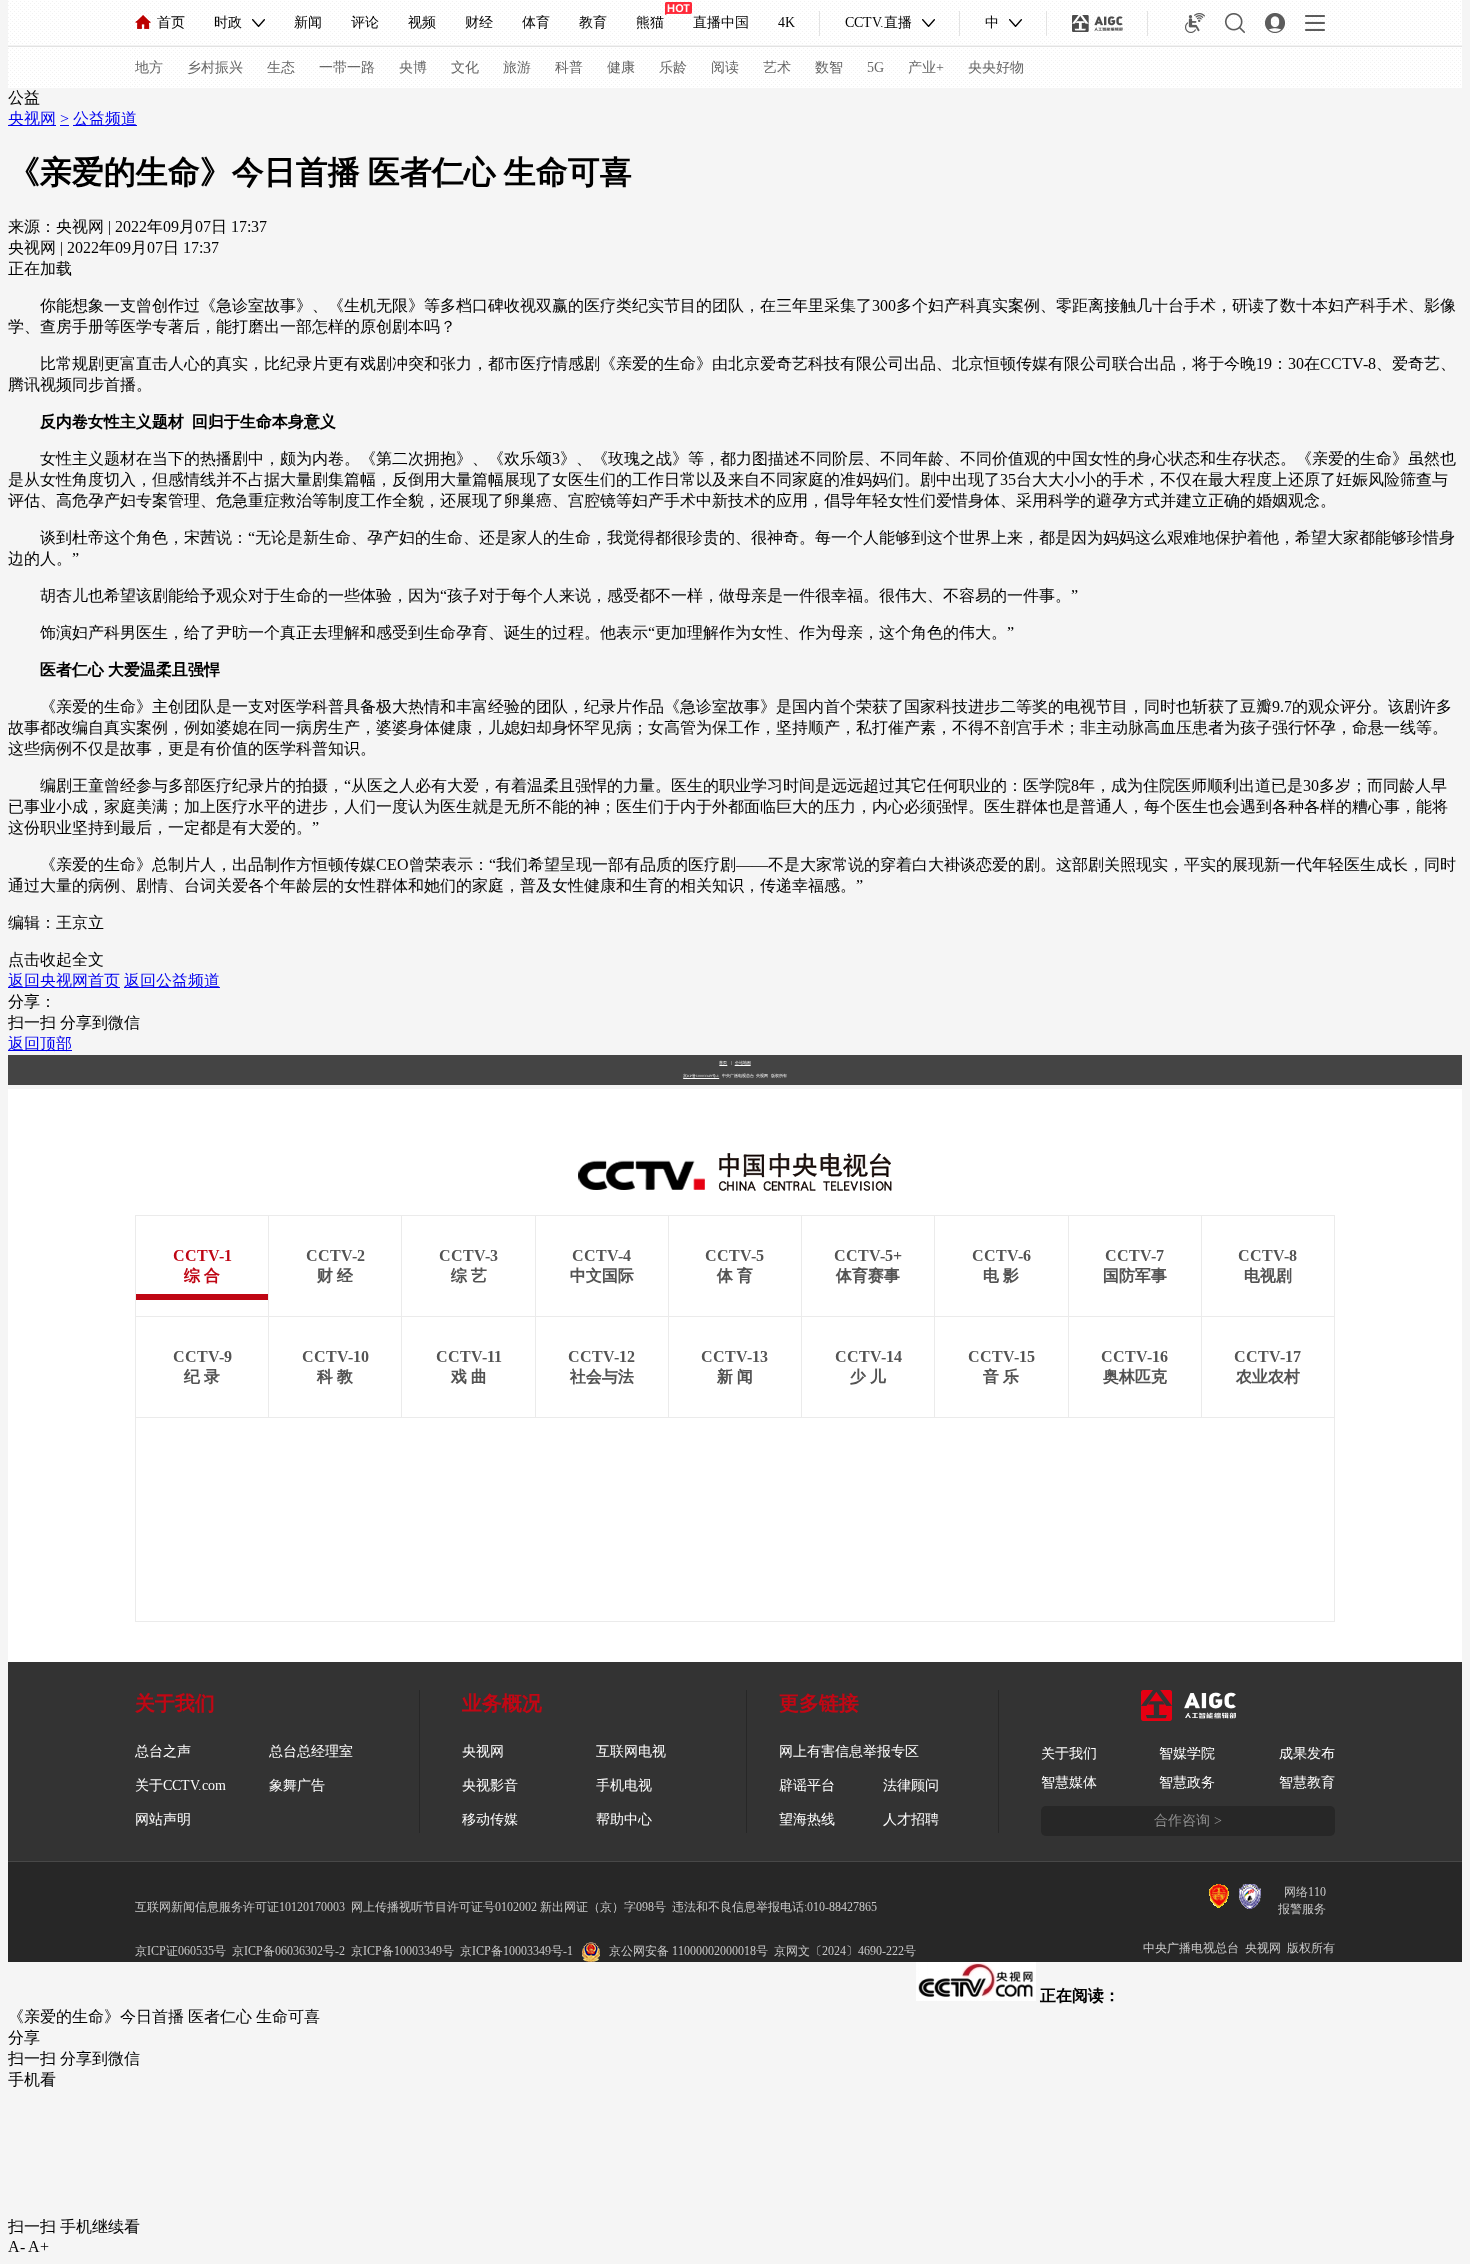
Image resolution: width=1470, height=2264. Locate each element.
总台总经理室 (311, 1751)
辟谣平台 (807, 1785)
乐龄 (673, 67)
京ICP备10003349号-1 (701, 1076)
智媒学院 (1187, 1753)
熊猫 (650, 22)
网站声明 (163, 1819)
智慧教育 (1307, 1782)
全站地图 (743, 1062)
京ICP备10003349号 (402, 1951)
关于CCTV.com (180, 1785)
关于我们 (1069, 1753)
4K (786, 22)
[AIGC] (1097, 23)
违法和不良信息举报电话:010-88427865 (774, 1907)
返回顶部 (40, 1043)
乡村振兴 (215, 67)
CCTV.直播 (878, 22)
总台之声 (163, 1751)
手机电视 (624, 1785)
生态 (281, 67)
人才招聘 (911, 1819)
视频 (422, 22)
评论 (365, 22)
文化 (465, 67)
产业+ (926, 67)
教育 (593, 22)
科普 (569, 67)
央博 (413, 67)
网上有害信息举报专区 (849, 1751)
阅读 (725, 67)
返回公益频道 (172, 980)
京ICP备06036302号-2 (288, 1951)
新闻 (308, 22)
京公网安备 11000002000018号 (688, 1951)
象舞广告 (297, 1785)
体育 (536, 22)
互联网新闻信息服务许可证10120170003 (240, 1907)
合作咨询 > (1188, 1820)
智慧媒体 (1069, 1782)
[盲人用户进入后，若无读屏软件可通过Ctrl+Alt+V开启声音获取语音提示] (1195, 23)
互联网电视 (631, 1751)
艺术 (777, 67)
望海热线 (807, 1819)
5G (875, 67)
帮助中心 (624, 1819)
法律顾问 (911, 1785)
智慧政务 (1187, 1782)
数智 (829, 67)
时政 (228, 22)
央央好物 (996, 67)
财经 (479, 22)
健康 (621, 67)
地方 (149, 67)
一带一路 (347, 67)
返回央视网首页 (64, 980)
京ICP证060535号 (180, 1951)
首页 (171, 22)
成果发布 (1307, 1753)
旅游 (517, 67)
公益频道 (105, 118)
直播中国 (721, 22)
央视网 (32, 118)
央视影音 (490, 1785)
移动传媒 (490, 1819)
